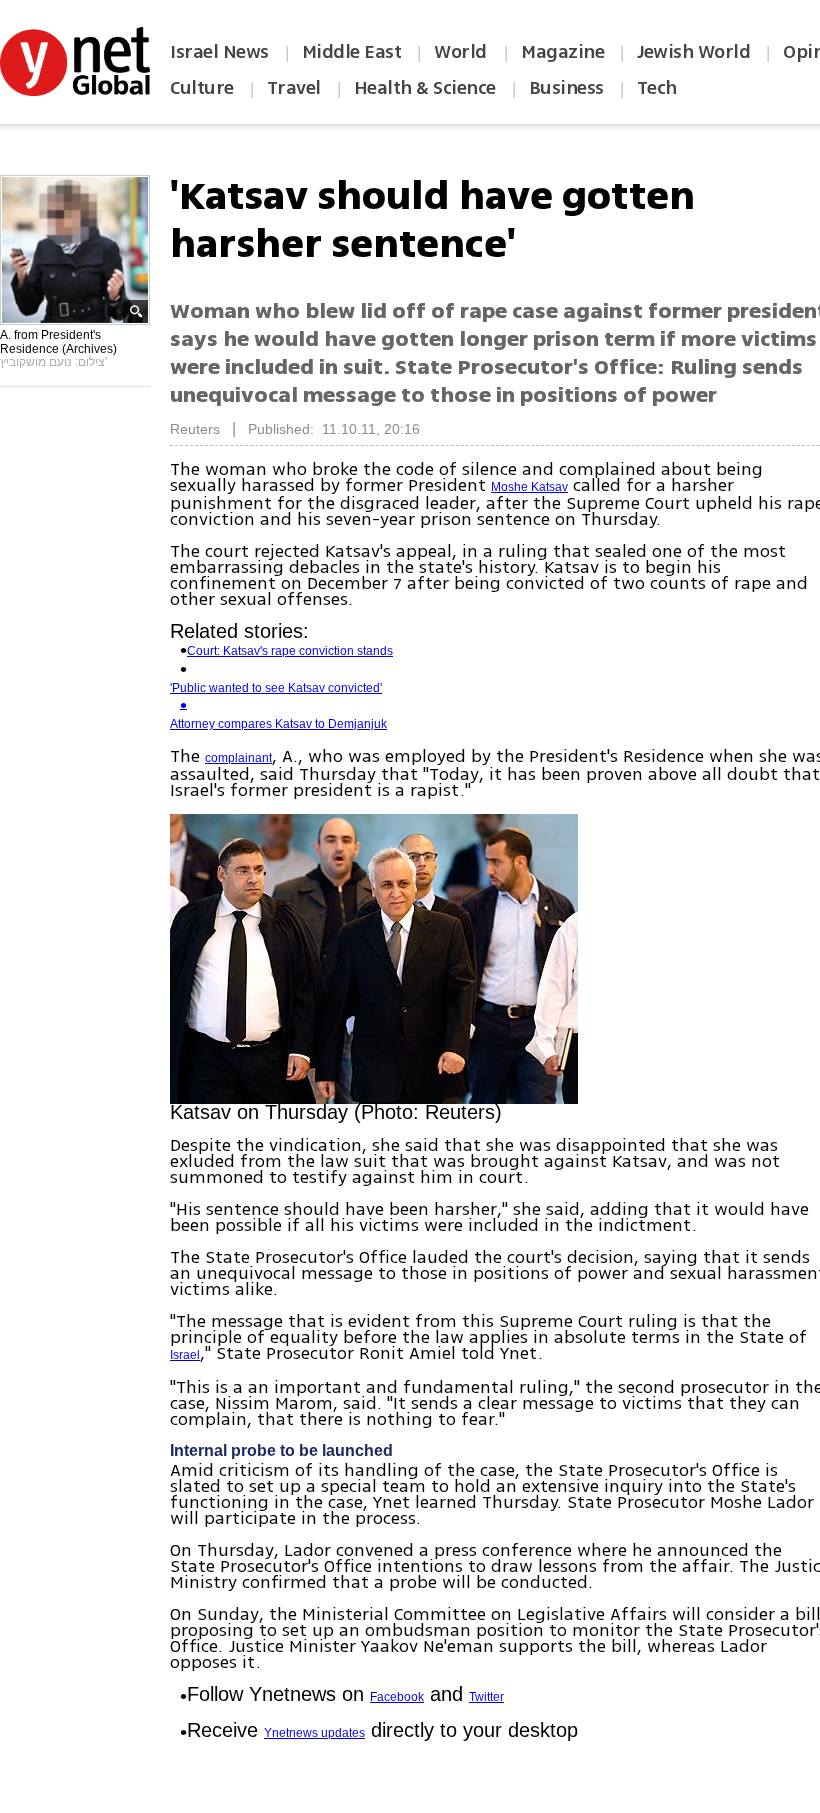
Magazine (562, 52)
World (462, 52)
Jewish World (693, 52)
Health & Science (425, 88)
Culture (202, 88)
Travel (294, 88)
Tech (657, 88)
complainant (238, 758)
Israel (185, 1355)
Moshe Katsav (529, 487)
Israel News (219, 52)
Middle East (352, 52)
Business (566, 88)
